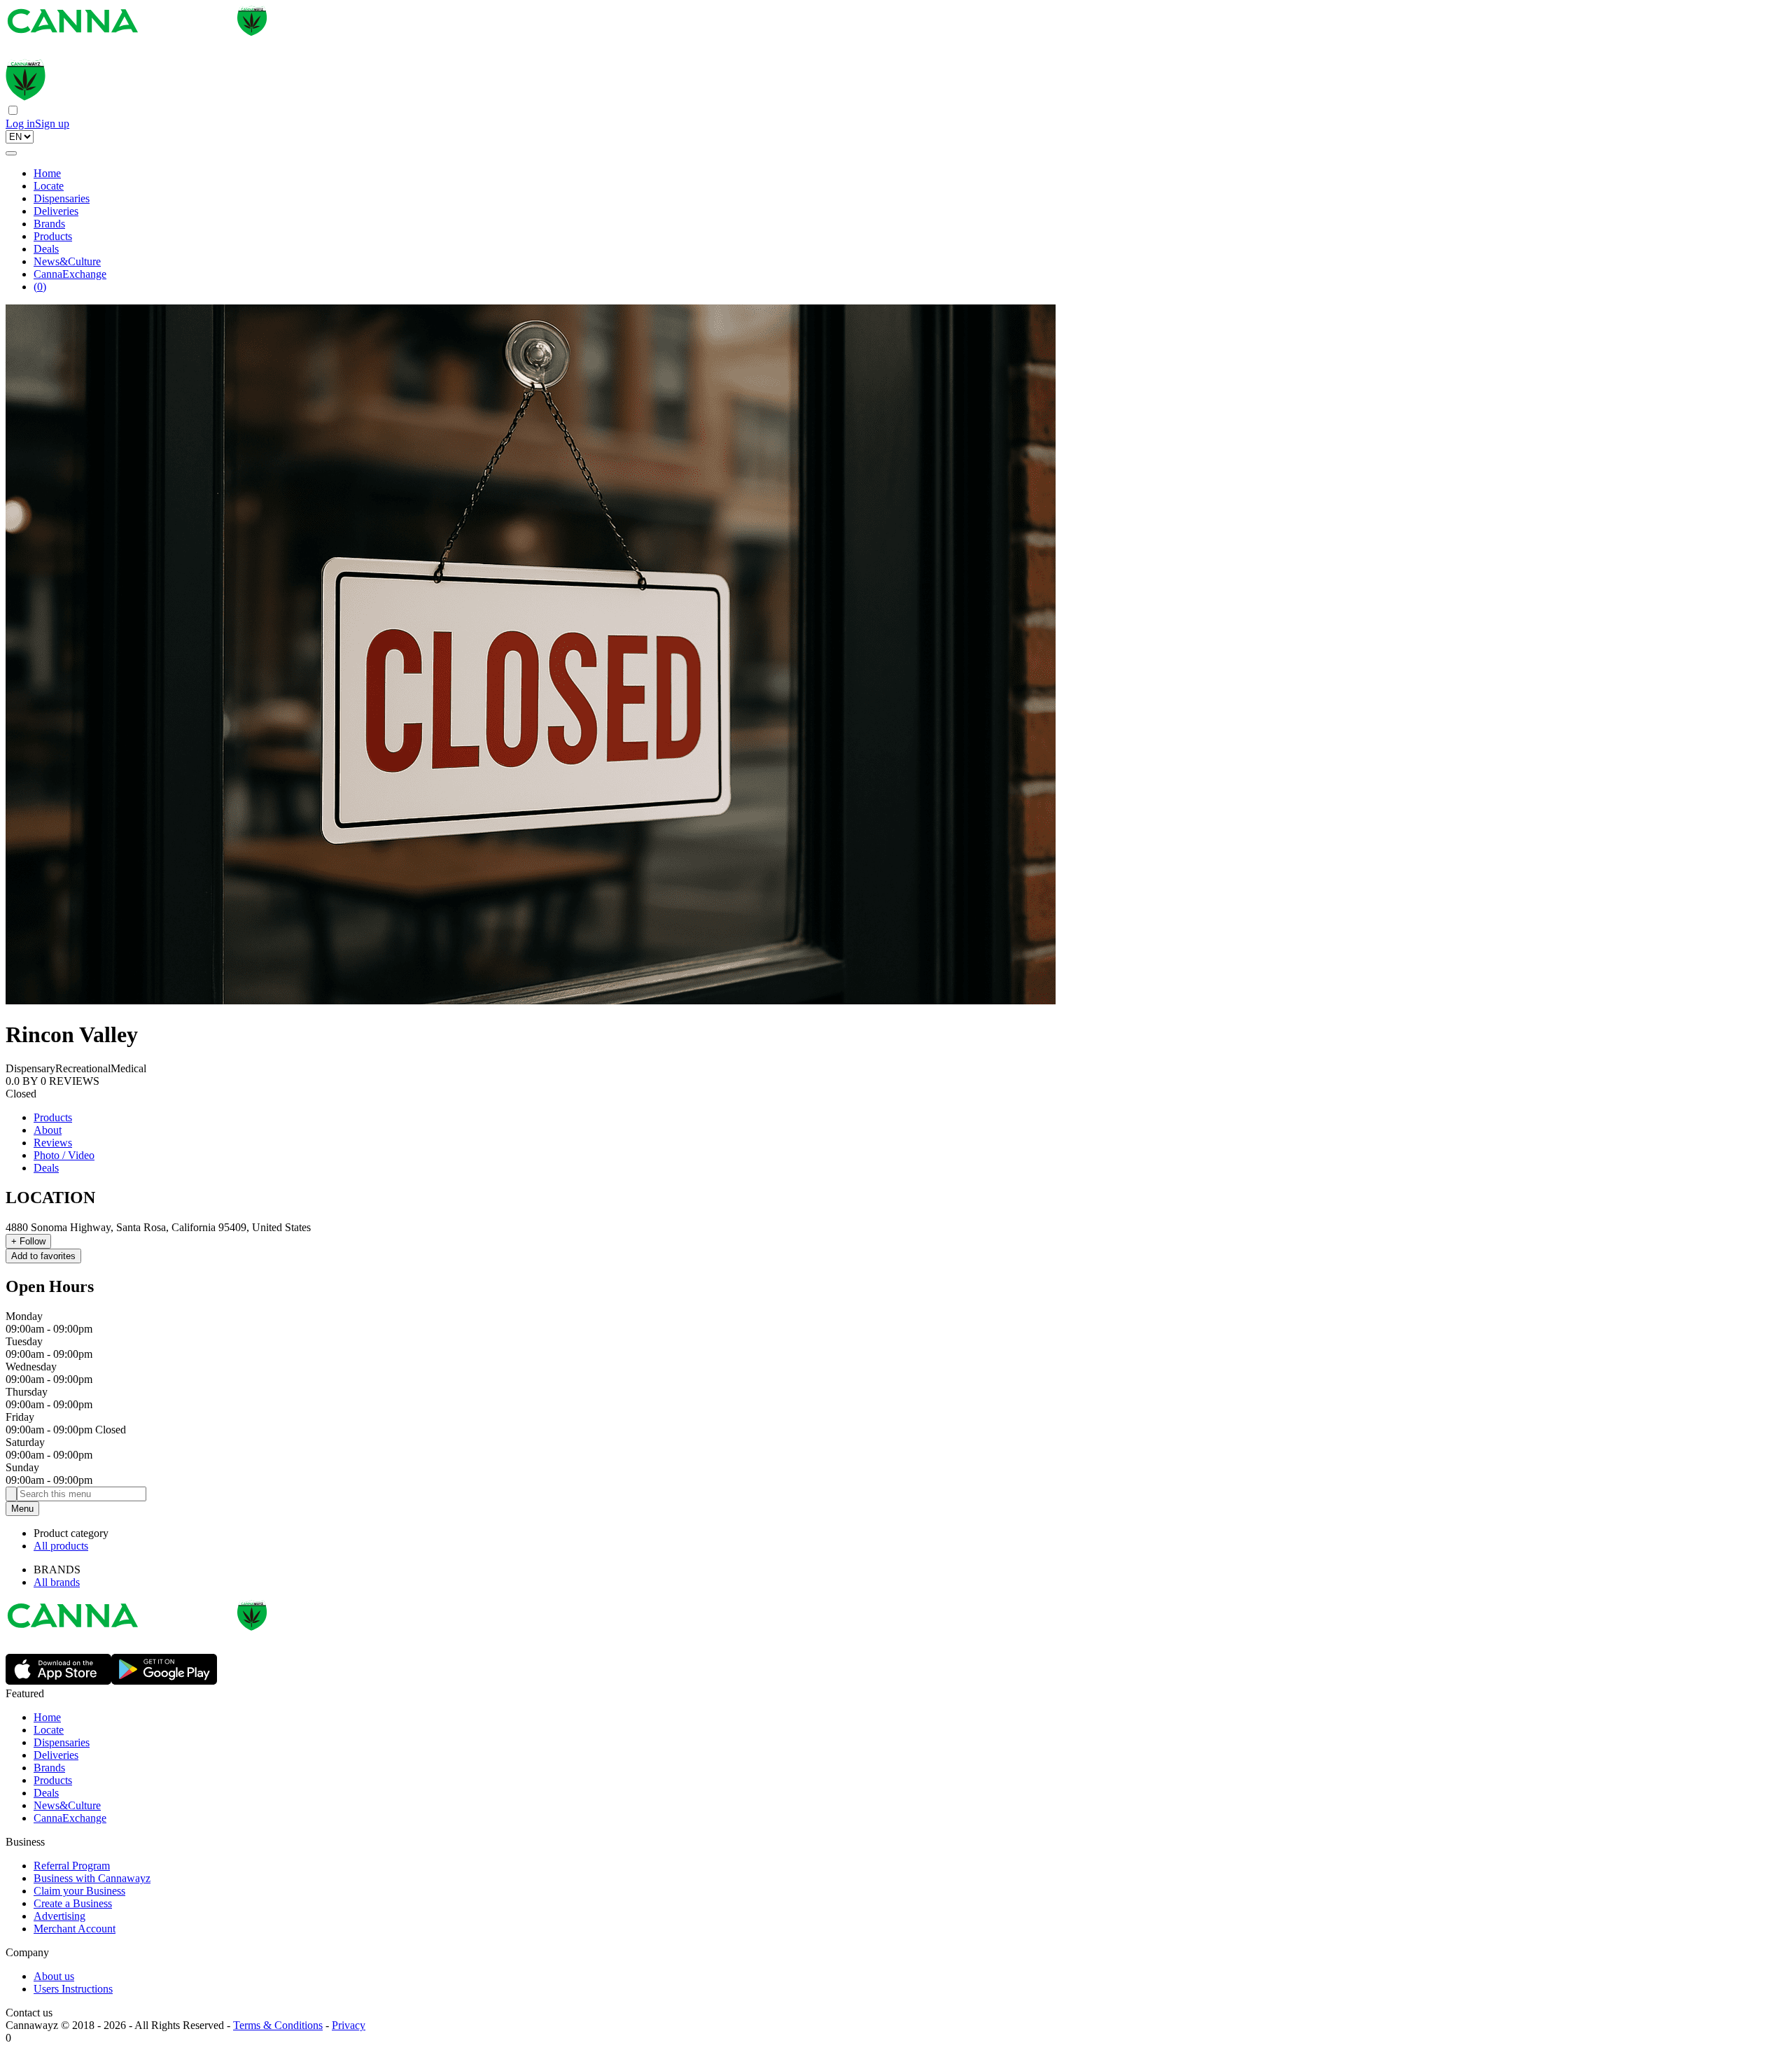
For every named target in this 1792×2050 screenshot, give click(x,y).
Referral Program (72, 1866)
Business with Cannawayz (92, 1878)
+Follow (28, 1241)
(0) (40, 287)
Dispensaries (62, 198)
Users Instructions (73, 1989)
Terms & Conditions (278, 2025)
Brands (49, 224)
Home (47, 173)
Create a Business (73, 1903)
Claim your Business (79, 1891)
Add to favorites (43, 1256)
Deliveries (56, 211)
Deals (46, 249)
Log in (20, 124)
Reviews (53, 1143)
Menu (22, 1509)
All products (61, 1546)
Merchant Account (75, 1929)
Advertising (59, 1916)
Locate (49, 186)
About (48, 1130)
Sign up (52, 124)
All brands (57, 1582)
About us (54, 1976)
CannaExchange (70, 274)
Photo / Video (64, 1155)
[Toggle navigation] (11, 153)
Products (53, 236)
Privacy (349, 2025)
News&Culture (67, 261)
